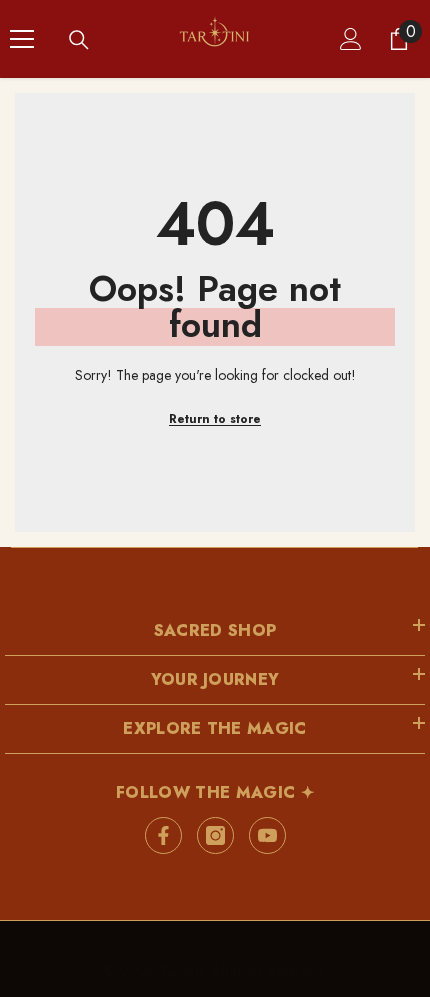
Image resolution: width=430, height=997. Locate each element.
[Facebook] (163, 835)
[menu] (22, 39)
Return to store (215, 419)
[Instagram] (215, 835)
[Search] (79, 40)
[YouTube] (267, 835)
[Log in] (351, 39)
